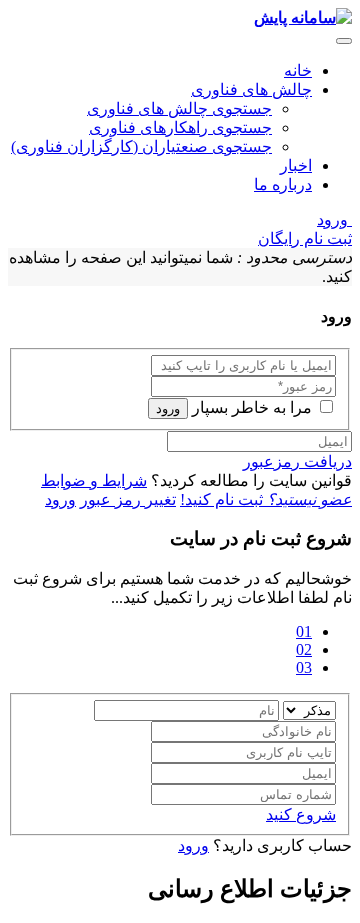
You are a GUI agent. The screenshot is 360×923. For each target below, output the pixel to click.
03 (304, 667)
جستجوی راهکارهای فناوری (180, 127)
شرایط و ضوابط (94, 480)
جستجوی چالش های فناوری (179, 108)
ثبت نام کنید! (266, 499)
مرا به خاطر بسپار (252, 407)
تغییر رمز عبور (128, 499)
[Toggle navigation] (344, 41)
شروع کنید (301, 814)
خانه (298, 70)
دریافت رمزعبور (297, 461)
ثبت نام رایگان (305, 238)
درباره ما (283, 184)
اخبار (296, 165)
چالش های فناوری (251, 89)
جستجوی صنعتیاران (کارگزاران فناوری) (141, 146)
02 (304, 649)
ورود (334, 219)
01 (304, 631)
